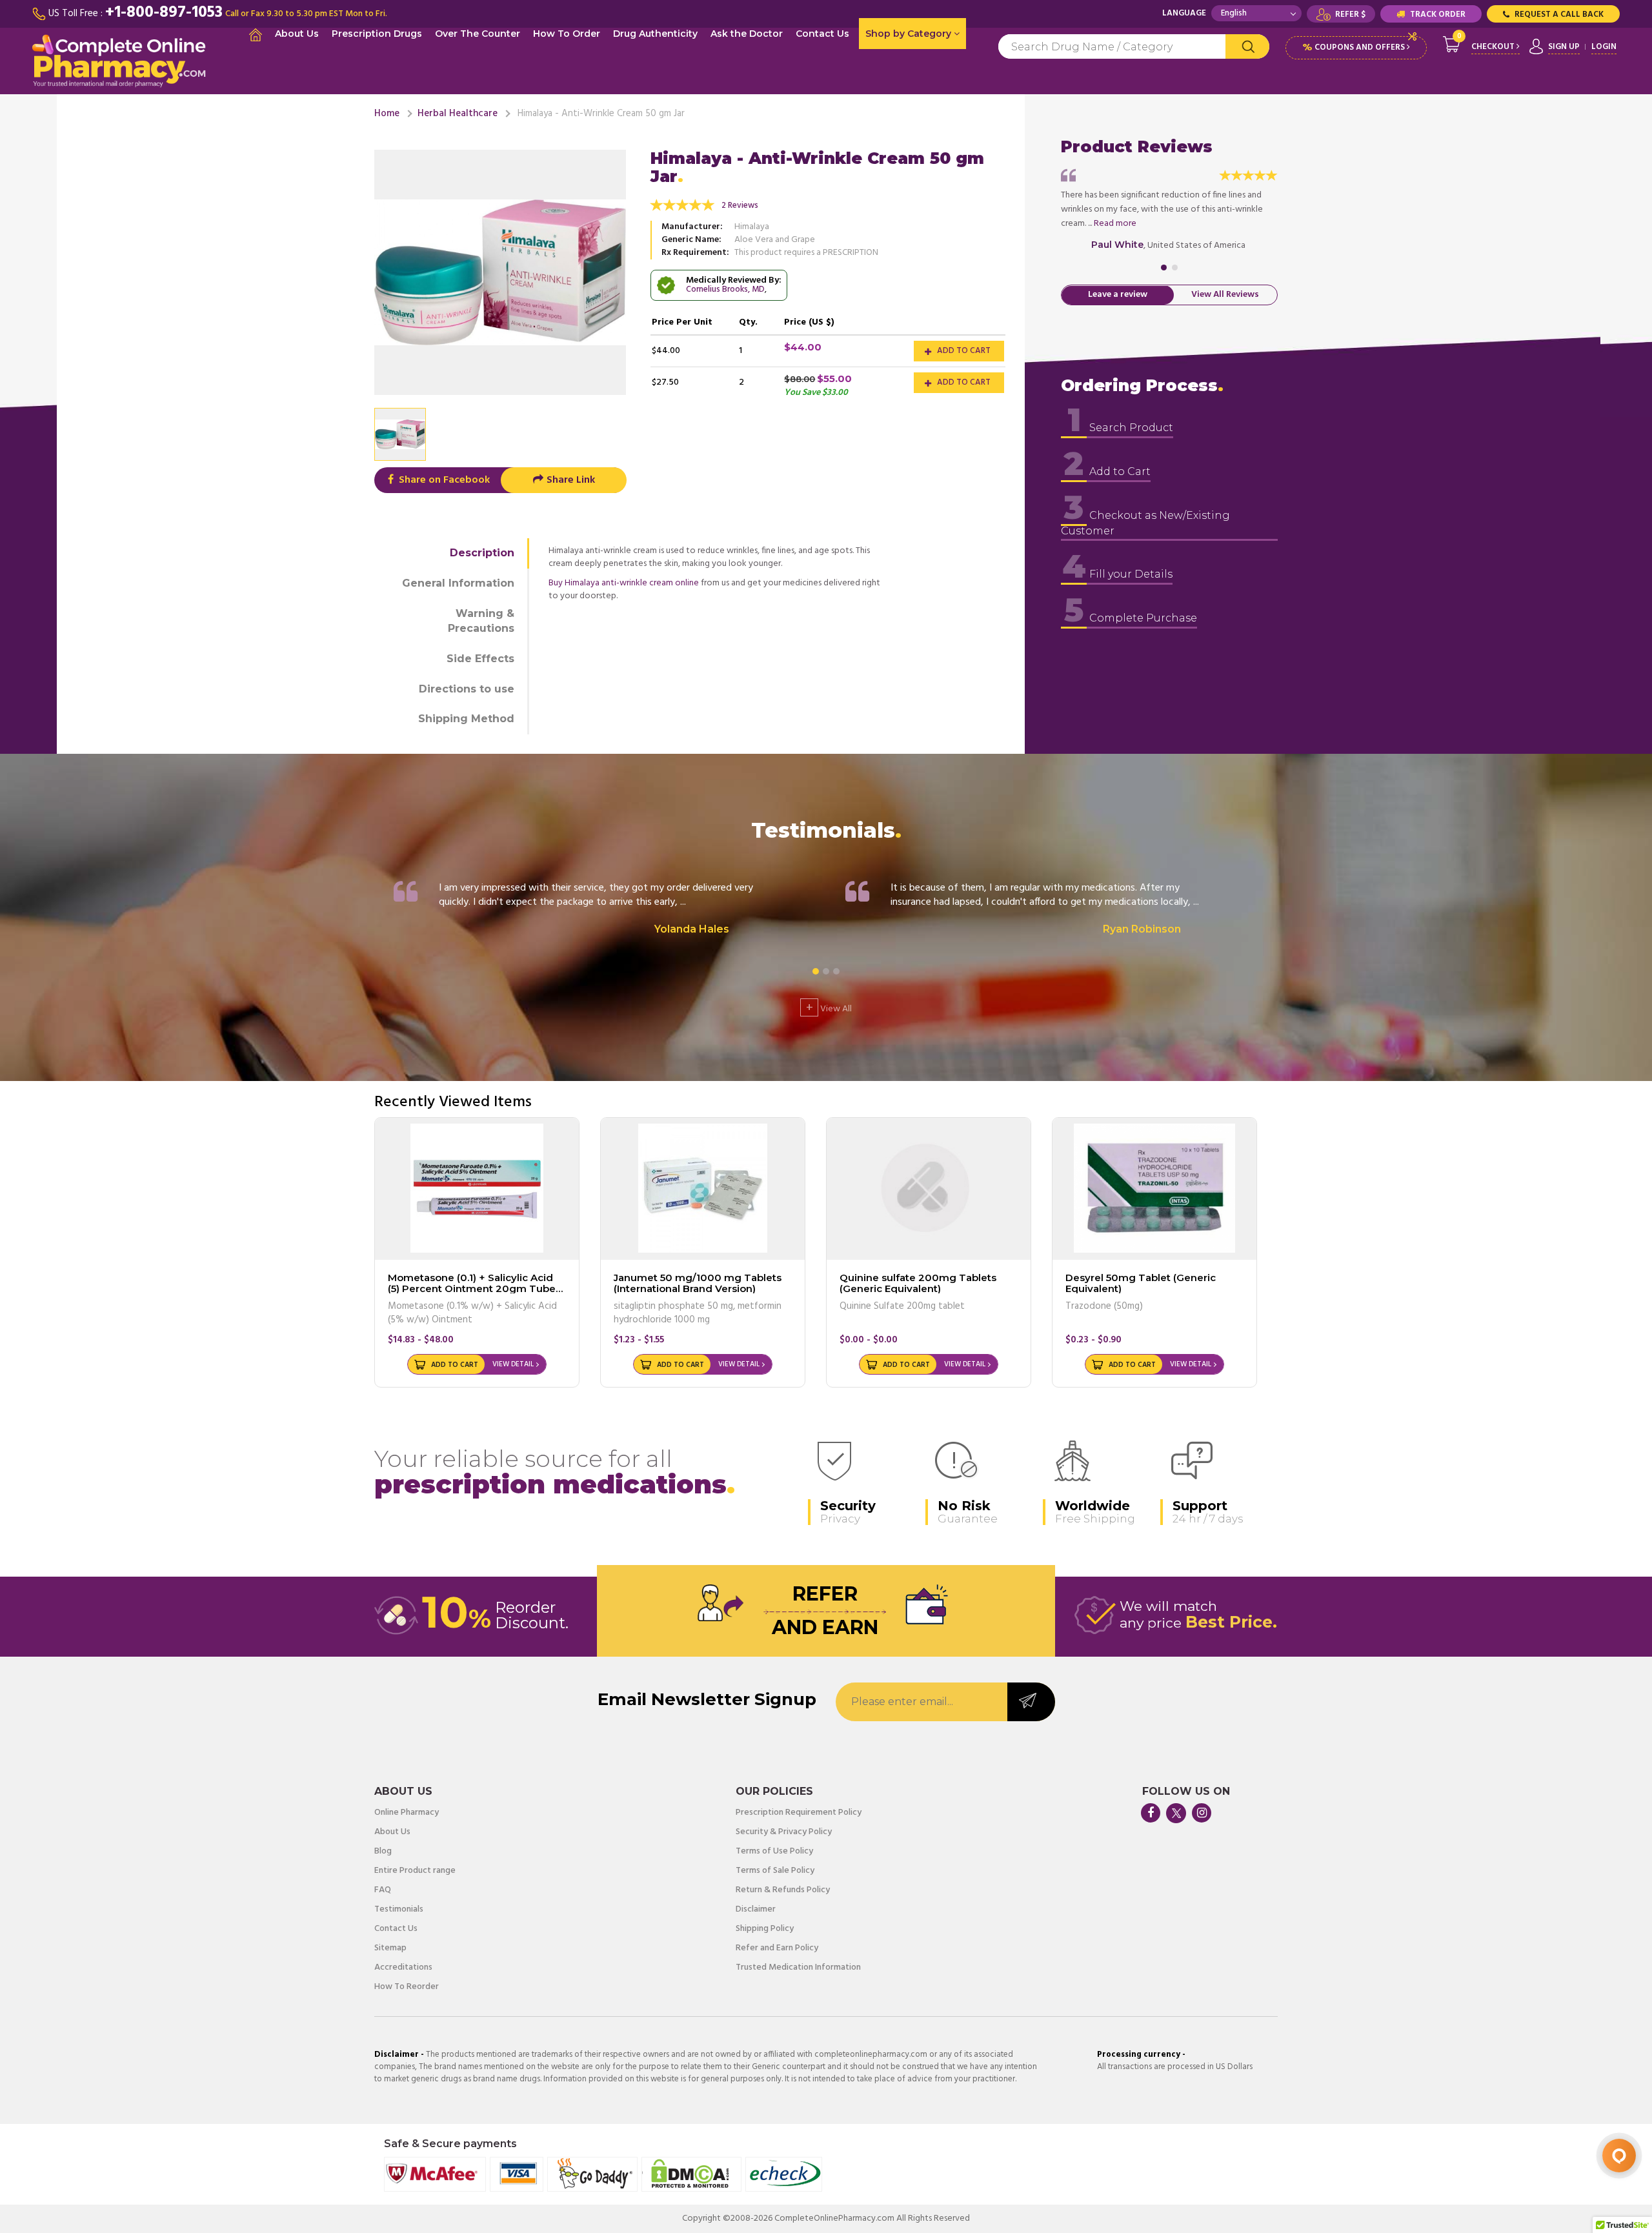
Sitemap (390, 1948)
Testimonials (399, 1910)
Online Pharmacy (407, 1813)
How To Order (567, 34)
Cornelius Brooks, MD (725, 289)
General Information (458, 583)
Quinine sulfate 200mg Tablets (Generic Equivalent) (918, 1283)
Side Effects (480, 659)
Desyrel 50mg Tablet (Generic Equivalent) (1141, 1283)
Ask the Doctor (747, 34)
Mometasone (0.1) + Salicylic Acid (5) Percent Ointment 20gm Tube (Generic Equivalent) (472, 1288)
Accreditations (403, 1968)
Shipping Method (466, 719)
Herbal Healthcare (458, 114)
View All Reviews (1225, 295)
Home (387, 114)
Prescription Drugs (377, 34)
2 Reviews (740, 206)
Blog (383, 1852)
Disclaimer (756, 1910)
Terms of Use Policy (774, 1852)
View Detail (513, 1364)
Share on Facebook (443, 480)
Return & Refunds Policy (783, 1890)
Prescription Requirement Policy (799, 1813)
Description (482, 553)
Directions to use (467, 689)
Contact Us (822, 34)
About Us (297, 34)
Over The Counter (478, 34)
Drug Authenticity (655, 34)
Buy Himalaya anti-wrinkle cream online (624, 583)
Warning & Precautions (481, 621)
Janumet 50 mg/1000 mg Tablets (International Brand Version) (698, 1283)
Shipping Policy (765, 1929)
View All (829, 1007)
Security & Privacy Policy (784, 1832)
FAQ (383, 1890)
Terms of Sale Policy (775, 1871)
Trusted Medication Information (798, 1968)
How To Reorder (407, 1987)
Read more (1115, 224)
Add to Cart (963, 351)
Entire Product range (415, 1871)
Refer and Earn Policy (777, 1948)
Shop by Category (910, 34)
